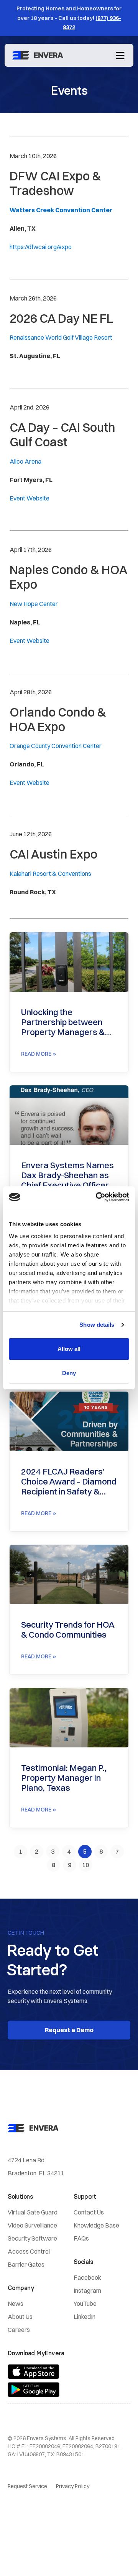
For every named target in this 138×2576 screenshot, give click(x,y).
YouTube (85, 2304)
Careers (19, 2330)
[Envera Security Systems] (39, 55)
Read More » (39, 1054)
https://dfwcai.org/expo (41, 247)
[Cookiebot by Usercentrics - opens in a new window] (97, 1197)
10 (87, 1863)
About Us (20, 2317)
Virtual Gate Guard (33, 2212)
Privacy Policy (73, 2486)
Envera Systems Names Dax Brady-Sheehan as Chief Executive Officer (67, 1175)
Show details (97, 1325)
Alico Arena (25, 461)
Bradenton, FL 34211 (36, 2173)
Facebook (87, 2277)
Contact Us (89, 2212)
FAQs (81, 2238)
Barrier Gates (26, 2264)
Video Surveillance (32, 2225)
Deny (69, 1373)
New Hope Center (34, 604)
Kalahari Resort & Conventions (50, 874)
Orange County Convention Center (56, 746)
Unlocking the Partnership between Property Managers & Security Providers (63, 1022)
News (16, 2304)
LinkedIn (85, 2317)
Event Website (30, 498)
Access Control (29, 2251)
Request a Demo (69, 2030)
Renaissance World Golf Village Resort (61, 337)
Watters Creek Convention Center (61, 210)
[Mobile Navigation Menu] (120, 55)
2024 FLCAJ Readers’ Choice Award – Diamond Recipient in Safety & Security (69, 1481)
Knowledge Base (96, 2225)
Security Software (32, 2238)
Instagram (87, 2290)
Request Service (27, 2486)
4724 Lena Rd (26, 2160)
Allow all (69, 1349)
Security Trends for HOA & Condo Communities (68, 1630)
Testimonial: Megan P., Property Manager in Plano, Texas (64, 1778)
